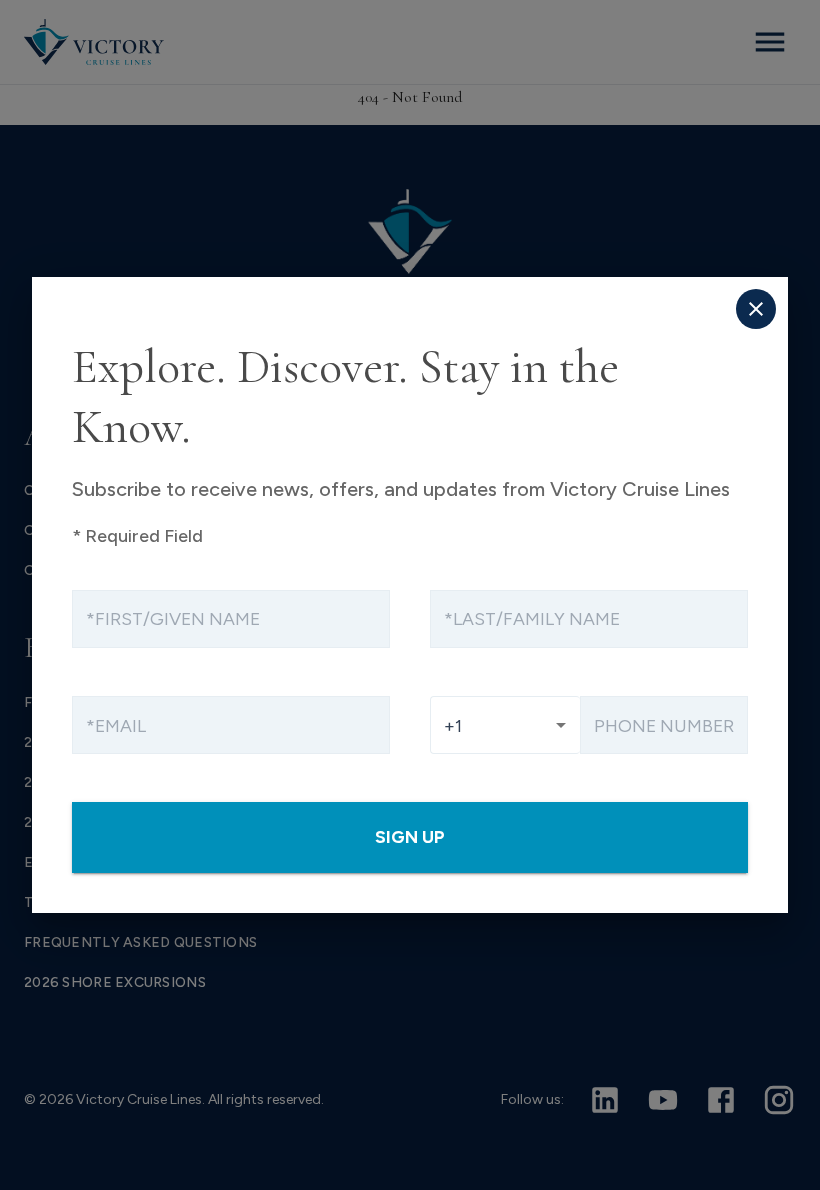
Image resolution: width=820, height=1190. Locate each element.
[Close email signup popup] (756, 309)
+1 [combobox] (453, 725)
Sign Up (410, 836)
